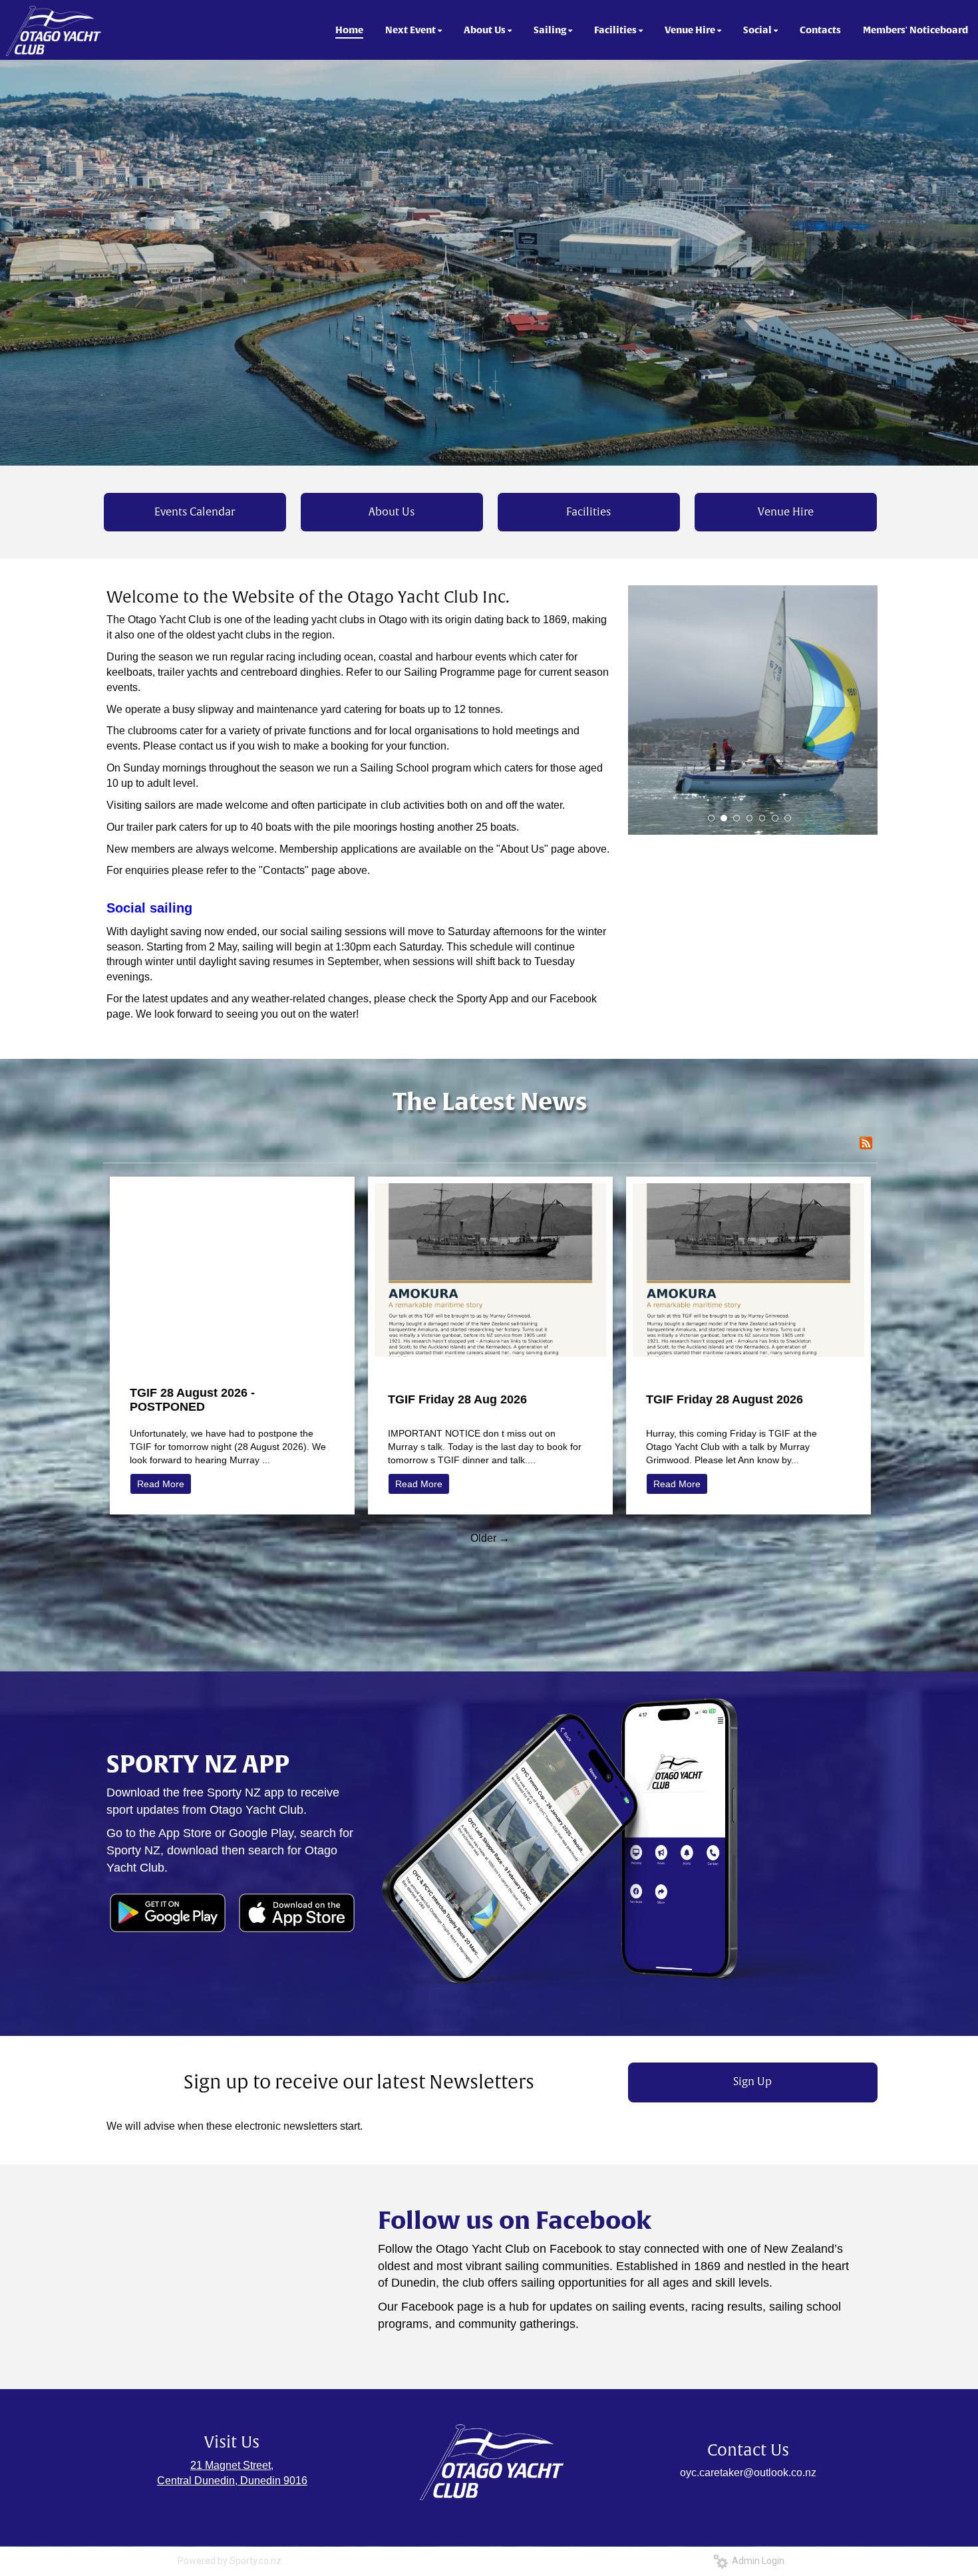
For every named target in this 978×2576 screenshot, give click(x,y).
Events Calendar (195, 512)
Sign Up (752, 2082)
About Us (392, 512)
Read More (161, 1484)
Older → (490, 1538)
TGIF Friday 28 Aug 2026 (457, 1399)
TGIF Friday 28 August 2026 (725, 1399)
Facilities (588, 512)
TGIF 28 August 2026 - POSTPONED (192, 1400)
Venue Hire (786, 512)
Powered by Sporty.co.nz (230, 2561)
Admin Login (756, 2561)
